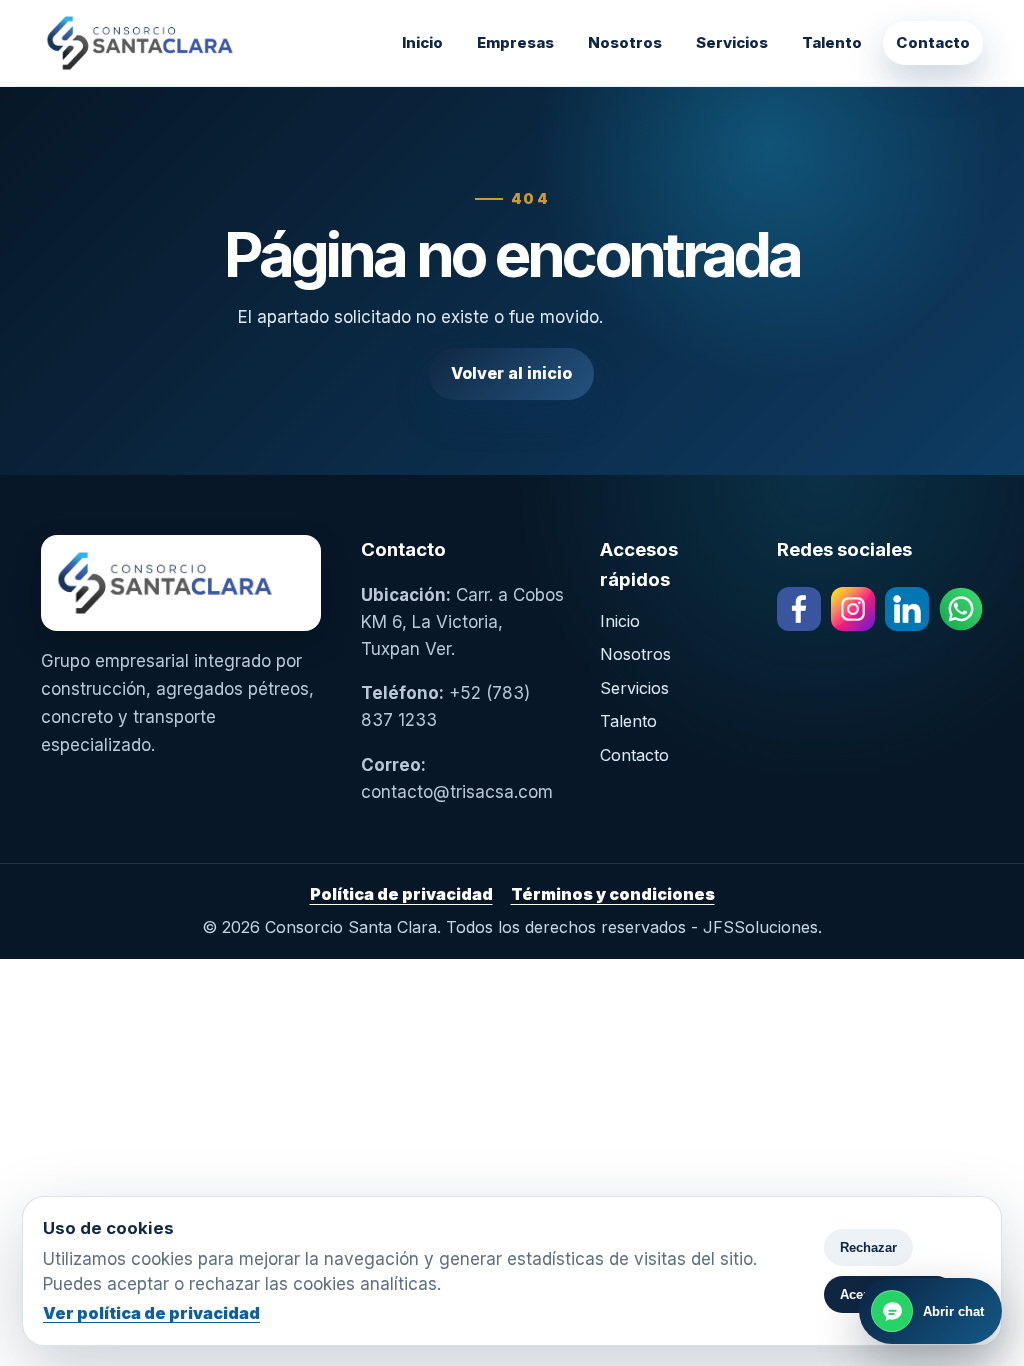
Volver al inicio (511, 373)
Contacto (933, 42)
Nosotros (625, 42)
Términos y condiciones (613, 894)
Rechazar (868, 1247)
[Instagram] (853, 609)
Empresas (515, 42)
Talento (832, 42)
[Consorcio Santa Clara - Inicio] (191, 43)
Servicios (732, 42)
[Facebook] (799, 609)
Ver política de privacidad (151, 1313)
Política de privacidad (401, 894)
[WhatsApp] (961, 609)
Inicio (422, 42)
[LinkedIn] (907, 609)
